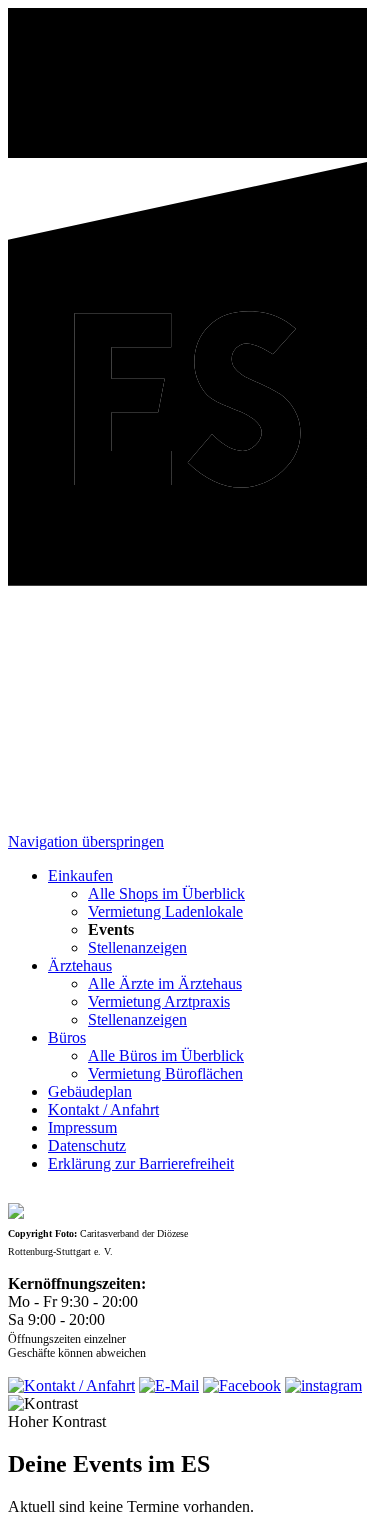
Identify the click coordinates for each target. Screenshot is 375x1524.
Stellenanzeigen (137, 947)
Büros (67, 1037)
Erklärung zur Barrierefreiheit (141, 1163)
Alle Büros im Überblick (166, 1055)
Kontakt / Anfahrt (103, 1109)
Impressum (82, 1127)
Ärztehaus (80, 965)
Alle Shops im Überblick (166, 893)
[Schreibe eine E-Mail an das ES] (169, 1385)
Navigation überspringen (86, 841)
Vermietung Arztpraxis (159, 1001)
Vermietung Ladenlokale (165, 911)
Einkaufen (80, 875)
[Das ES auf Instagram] (323, 1385)
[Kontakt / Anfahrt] (71, 1385)
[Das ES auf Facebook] (242, 1385)
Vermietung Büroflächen (165, 1073)
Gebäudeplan (90, 1091)
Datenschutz (87, 1145)
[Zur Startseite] (187, 580)
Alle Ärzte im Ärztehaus (165, 983)
